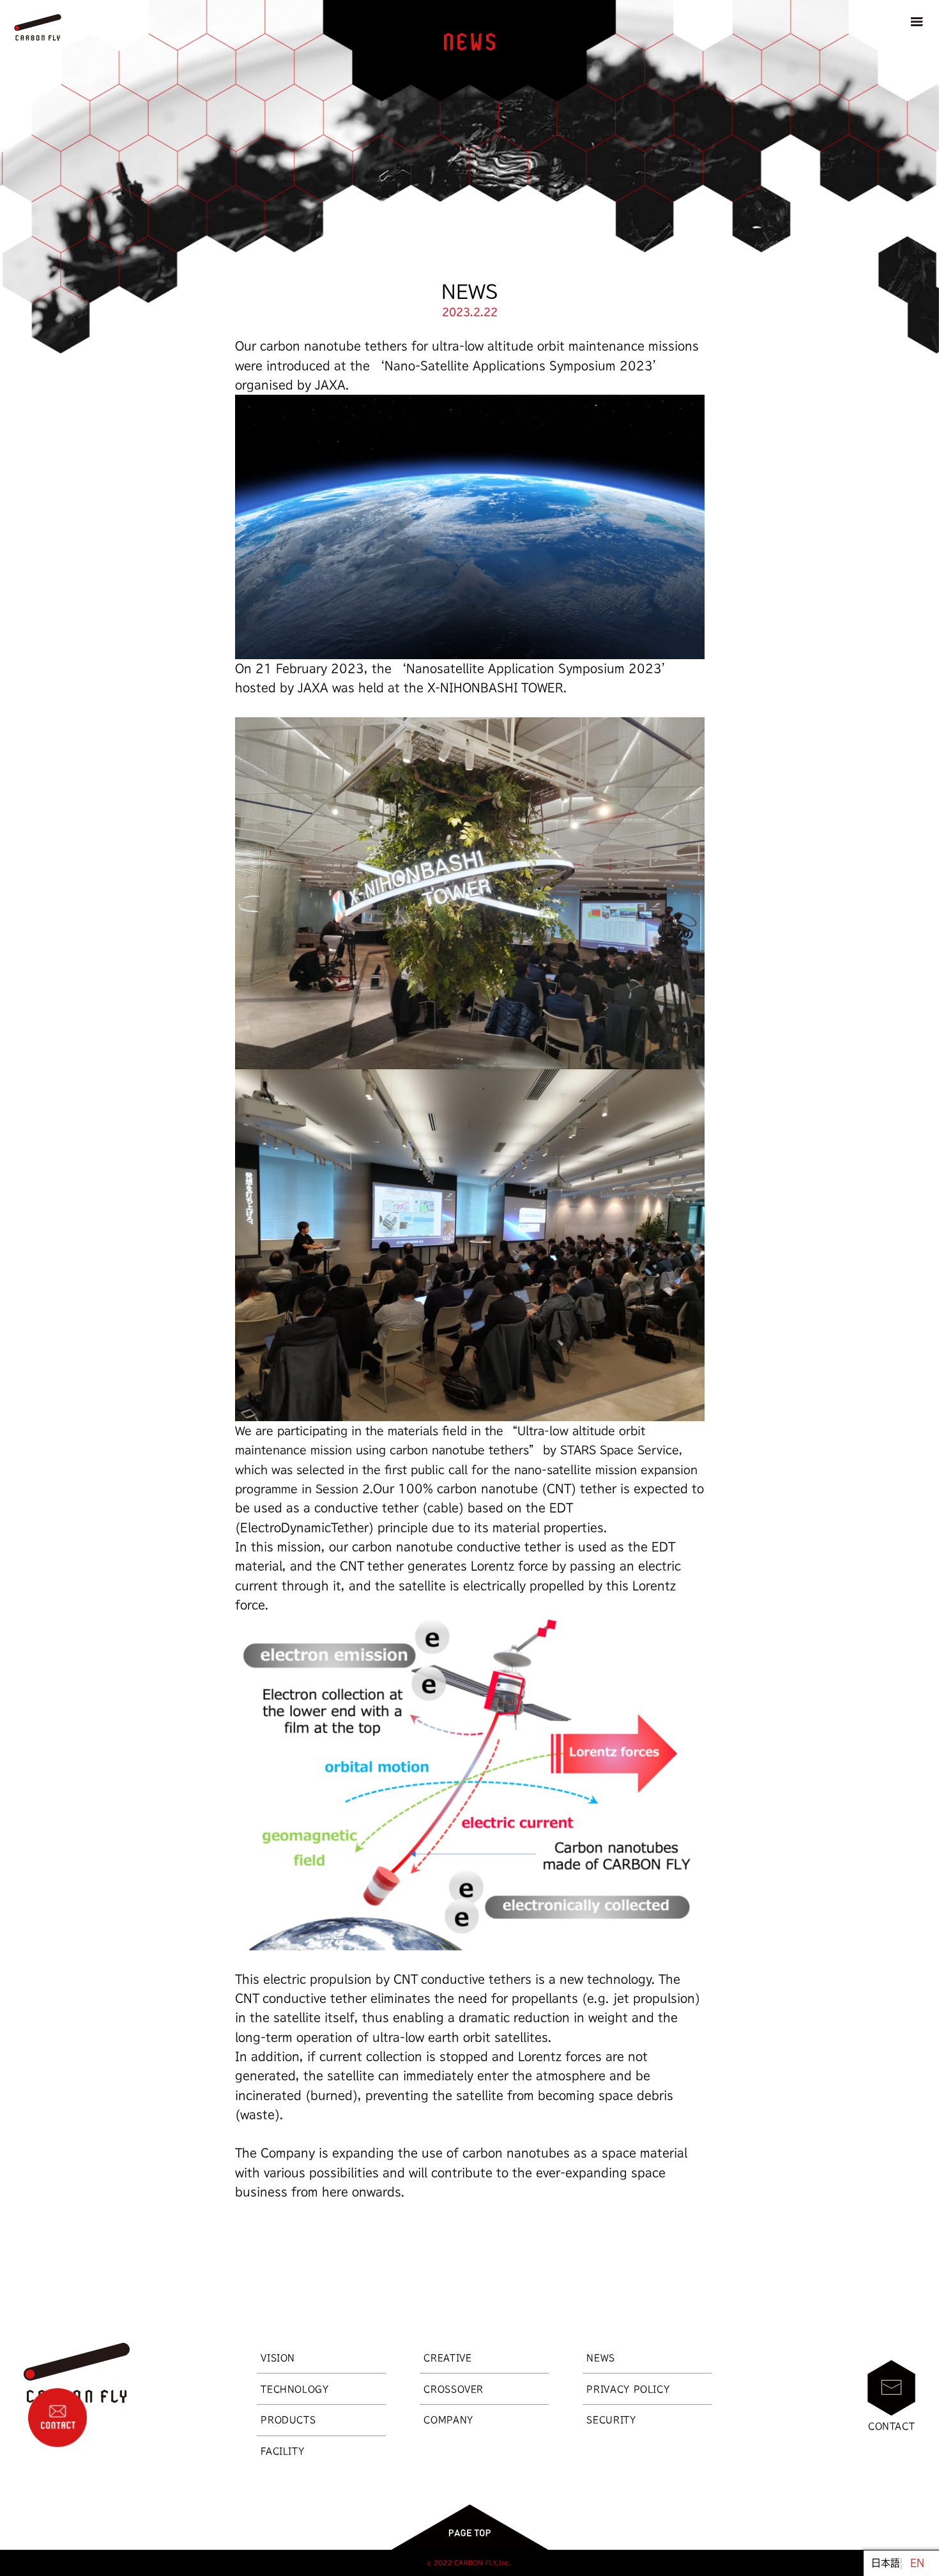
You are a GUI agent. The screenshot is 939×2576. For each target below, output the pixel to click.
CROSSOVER (454, 2389)
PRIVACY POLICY (628, 2389)
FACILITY (282, 2451)
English (917, 2563)
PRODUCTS (288, 2420)
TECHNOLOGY (294, 2389)
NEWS (601, 2358)
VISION (278, 2358)
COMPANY (448, 2420)
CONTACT (892, 2426)
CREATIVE (447, 2358)
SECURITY (611, 2420)
